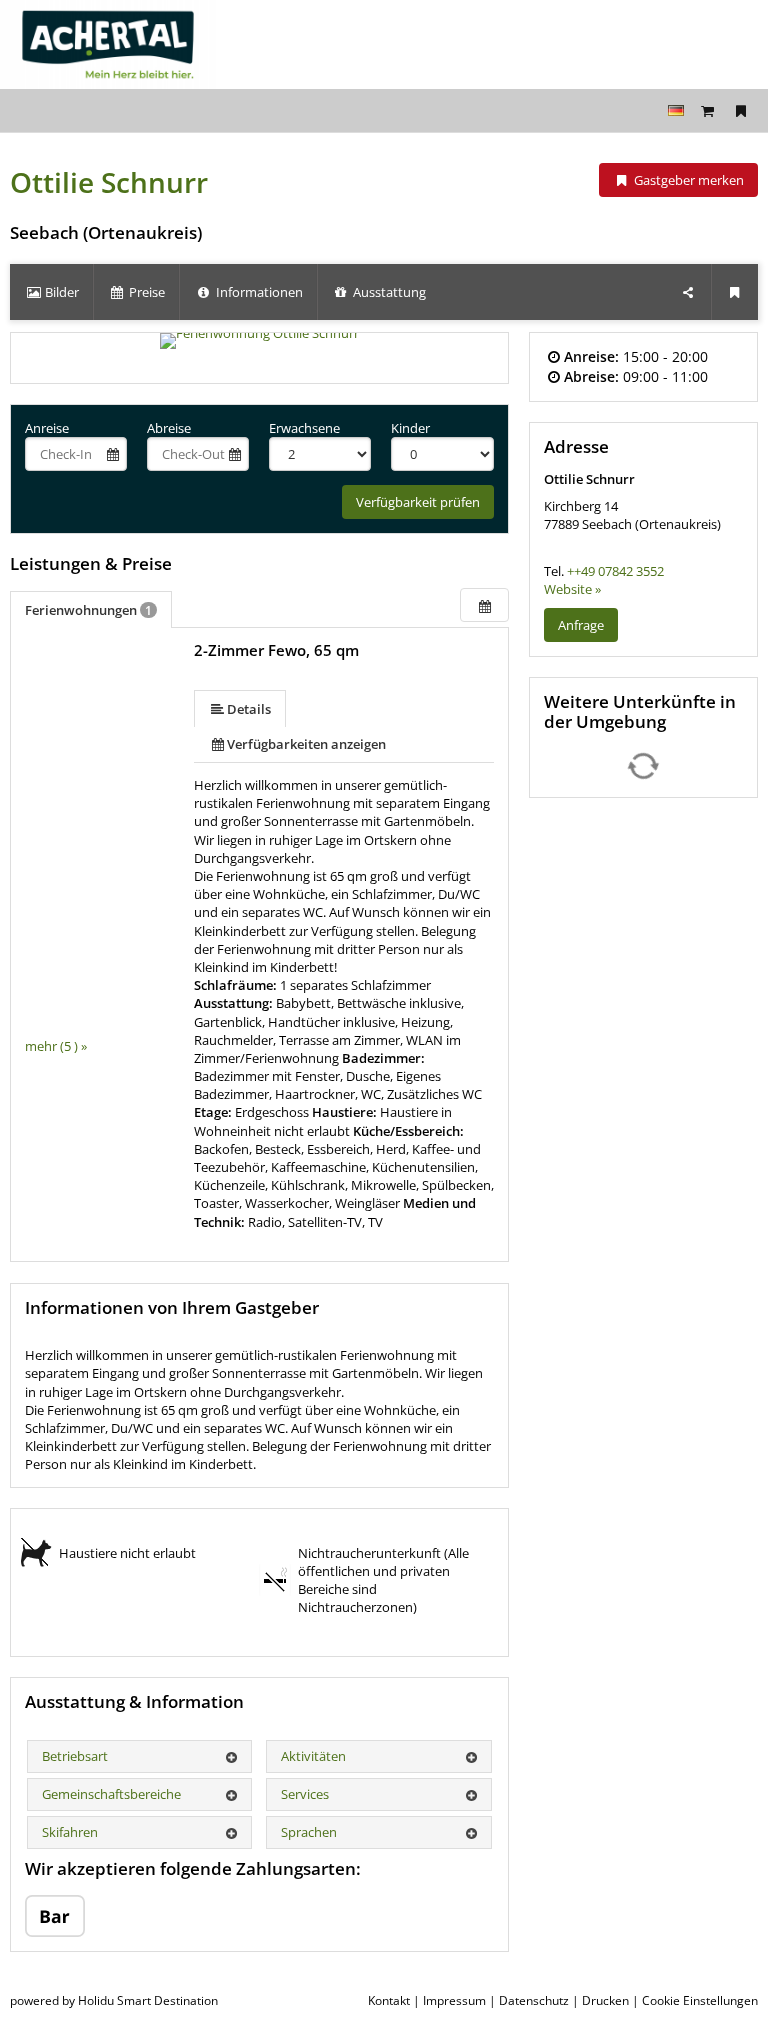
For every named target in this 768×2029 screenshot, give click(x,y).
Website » (572, 589)
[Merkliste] (741, 110)
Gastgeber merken (687, 180)
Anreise (47, 428)
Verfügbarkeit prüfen (418, 502)
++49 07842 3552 (615, 571)
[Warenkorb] (708, 110)
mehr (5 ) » (56, 1046)
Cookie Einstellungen (700, 2000)
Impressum (454, 2000)
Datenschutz (534, 2000)
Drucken (605, 2000)
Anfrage (581, 625)
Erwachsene (304, 428)
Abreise (169, 428)
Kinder (410, 428)
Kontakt (389, 2000)
